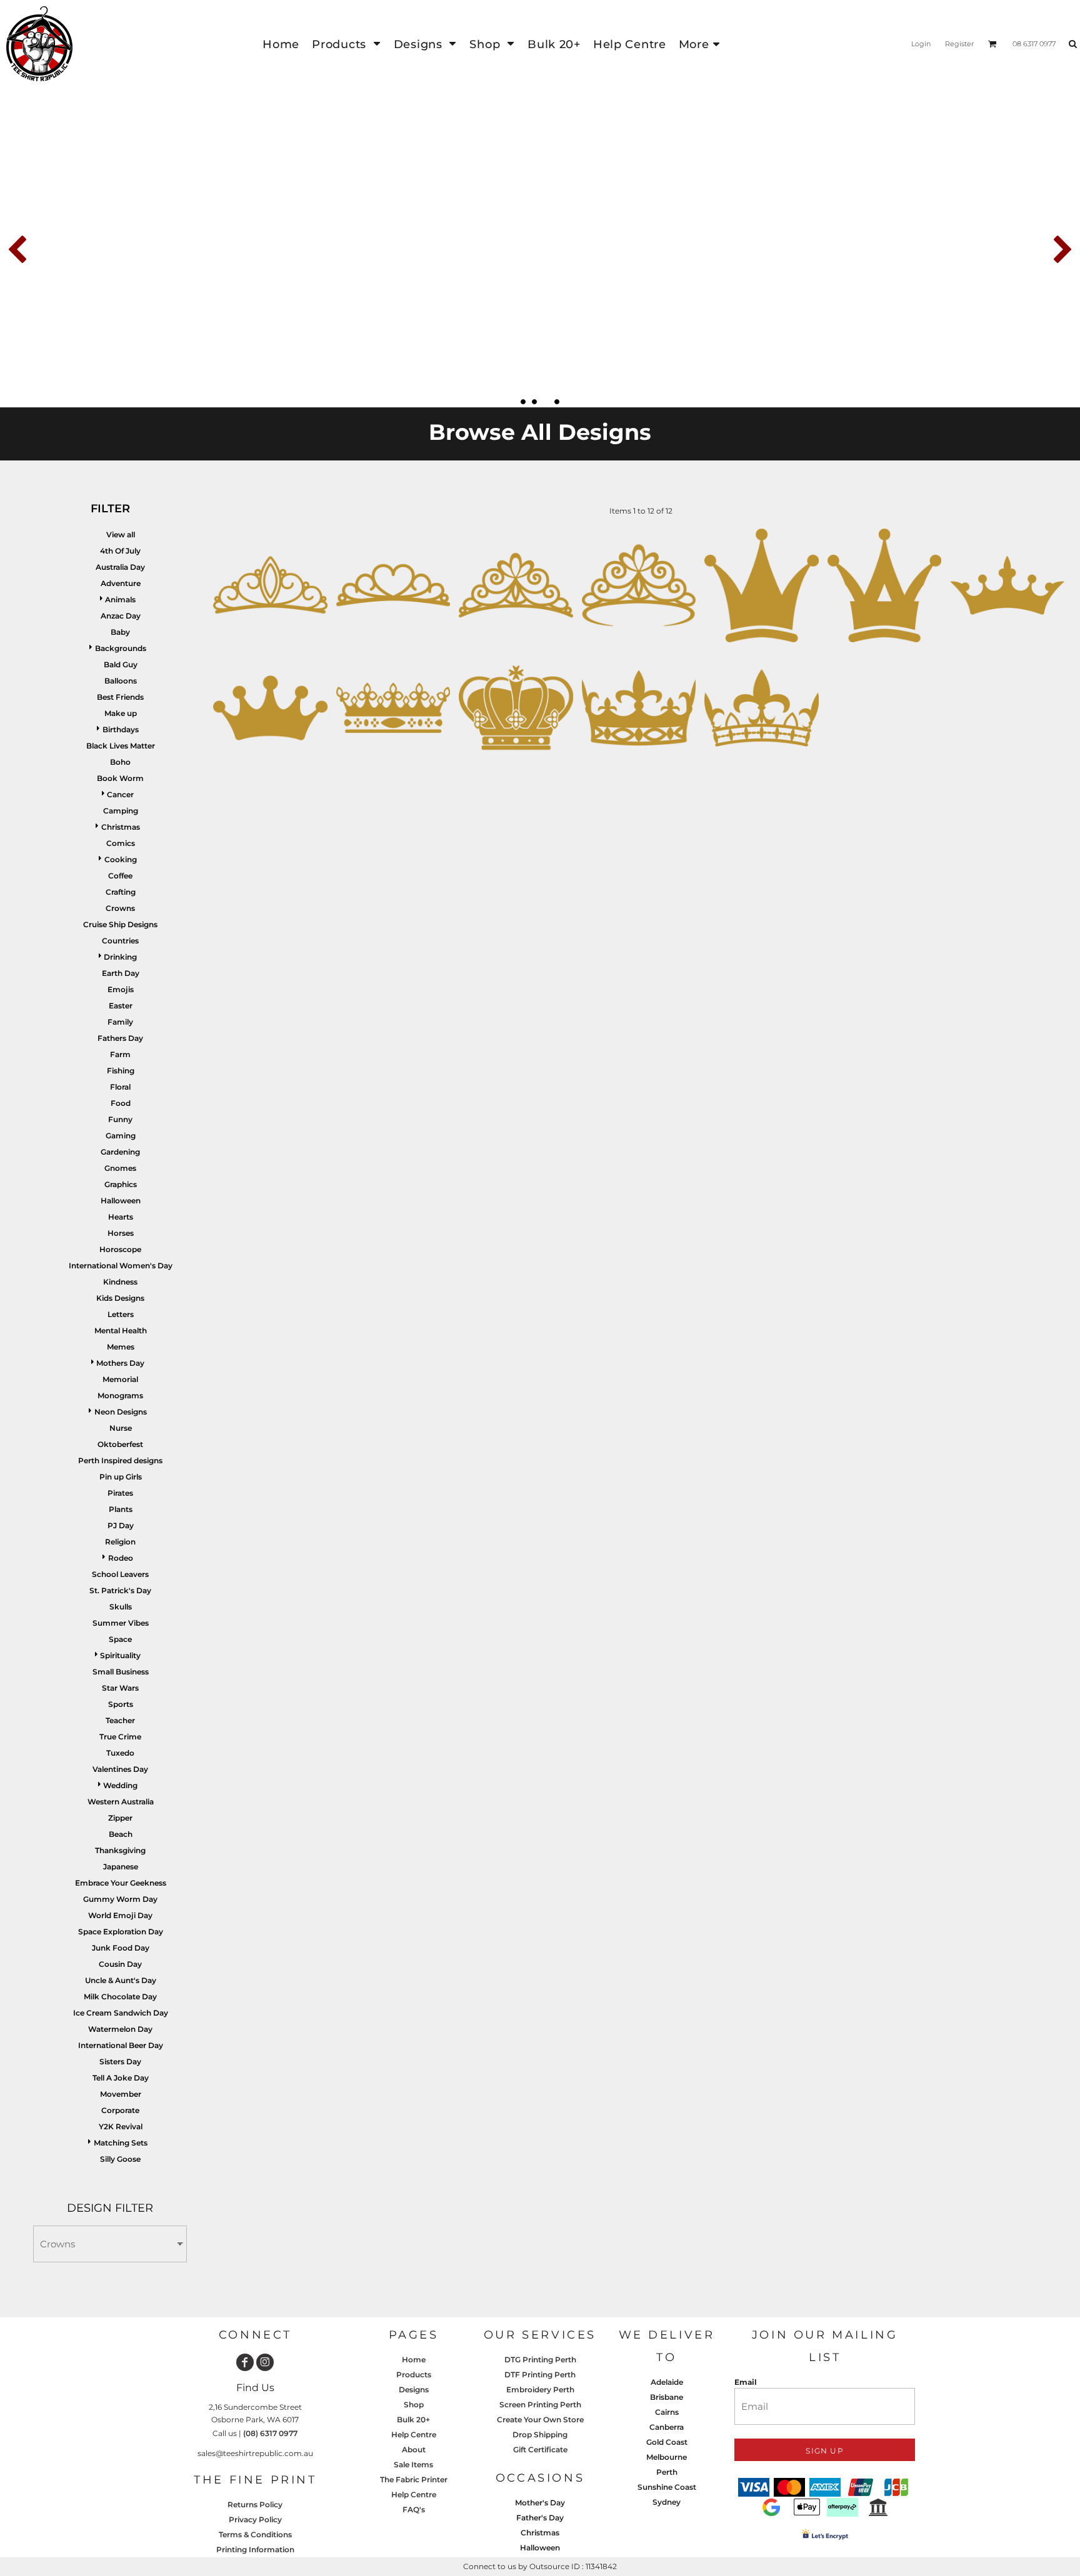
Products (414, 2375)
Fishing (121, 1071)
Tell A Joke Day (121, 2078)
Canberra (667, 2427)
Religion (120, 1542)
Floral (120, 1087)
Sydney (667, 2502)
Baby (120, 632)
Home (414, 2360)
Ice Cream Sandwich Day (121, 2013)
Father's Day (540, 2518)
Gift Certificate (540, 2449)
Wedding (120, 1785)
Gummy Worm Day (120, 1899)
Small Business (121, 1672)
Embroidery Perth (540, 2390)
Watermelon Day (120, 2029)
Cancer (120, 794)
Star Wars (120, 1688)
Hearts (121, 1217)
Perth (667, 2472)
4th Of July (120, 551)
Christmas (121, 827)
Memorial (120, 1379)
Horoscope (120, 1249)
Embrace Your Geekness (121, 1883)
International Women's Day (121, 1266)
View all (121, 535)
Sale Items (413, 2464)
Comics (121, 843)
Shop (414, 2404)
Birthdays (121, 729)
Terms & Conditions (255, 2534)
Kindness (120, 1282)
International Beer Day (121, 2045)
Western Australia (121, 1802)
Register (959, 44)
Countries (120, 941)
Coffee (120, 876)
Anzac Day (121, 616)
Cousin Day (120, 1964)
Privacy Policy (255, 2519)
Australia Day (120, 567)
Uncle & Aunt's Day (121, 1980)
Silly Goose (120, 2159)
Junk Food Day (121, 1948)
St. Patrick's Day (120, 1590)
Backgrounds (121, 648)
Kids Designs (120, 1298)
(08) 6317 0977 (270, 2433)
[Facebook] (245, 2362)
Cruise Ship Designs (120, 924)
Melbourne (667, 2457)
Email (746, 2382)
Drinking (120, 957)
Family (120, 1022)
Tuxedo (120, 1753)
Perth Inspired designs (120, 1460)
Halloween (121, 1201)
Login (921, 44)
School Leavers (120, 1574)
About (414, 2449)
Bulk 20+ (413, 2419)
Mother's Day (540, 2503)
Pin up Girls (121, 1477)
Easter (121, 1006)
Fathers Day (120, 1038)
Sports (121, 1704)
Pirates (120, 1493)
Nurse (121, 1428)
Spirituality (120, 1655)
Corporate (120, 2110)
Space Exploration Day (121, 1932)
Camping (121, 811)
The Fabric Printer (414, 2479)
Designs (414, 2390)
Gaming (121, 1136)
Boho (120, 762)
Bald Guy (121, 664)
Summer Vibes (121, 1623)
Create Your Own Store (540, 2419)
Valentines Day (120, 1769)
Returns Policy (255, 2504)
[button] (346, 44)
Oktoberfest (120, 1444)
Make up (121, 713)
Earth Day (121, 973)
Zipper (120, 1818)
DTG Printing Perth (540, 2360)
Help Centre (414, 2434)
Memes (121, 1347)
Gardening (120, 1152)
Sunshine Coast (667, 2487)
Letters (121, 1314)
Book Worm (120, 778)
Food (121, 1103)
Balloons (121, 681)
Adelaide (667, 2382)
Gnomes (120, 1168)
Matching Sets (121, 2143)
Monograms (120, 1395)
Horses (121, 1233)
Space (120, 1639)
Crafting (121, 892)
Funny (120, 1119)
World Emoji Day (120, 1915)
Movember (121, 2094)
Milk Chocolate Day (120, 1997)
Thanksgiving (120, 1850)
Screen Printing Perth (540, 2404)
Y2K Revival (121, 2126)
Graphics (121, 1184)
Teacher (120, 1720)
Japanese (121, 1867)
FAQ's (414, 2509)
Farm (120, 1054)
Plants (121, 1509)
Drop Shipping (540, 2434)
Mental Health (121, 1330)
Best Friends (120, 697)
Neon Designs (121, 1412)
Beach (121, 1834)
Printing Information (255, 2549)
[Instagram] (265, 2362)
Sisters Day (120, 2061)
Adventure (121, 583)
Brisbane (667, 2397)
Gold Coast (667, 2442)
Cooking (121, 859)
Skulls (121, 1607)
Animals (120, 599)
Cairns (667, 2412)
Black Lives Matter (121, 746)
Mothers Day (120, 1363)
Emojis (121, 989)
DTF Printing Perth (540, 2375)
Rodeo (121, 1558)
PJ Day (121, 1525)
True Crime (120, 1737)
